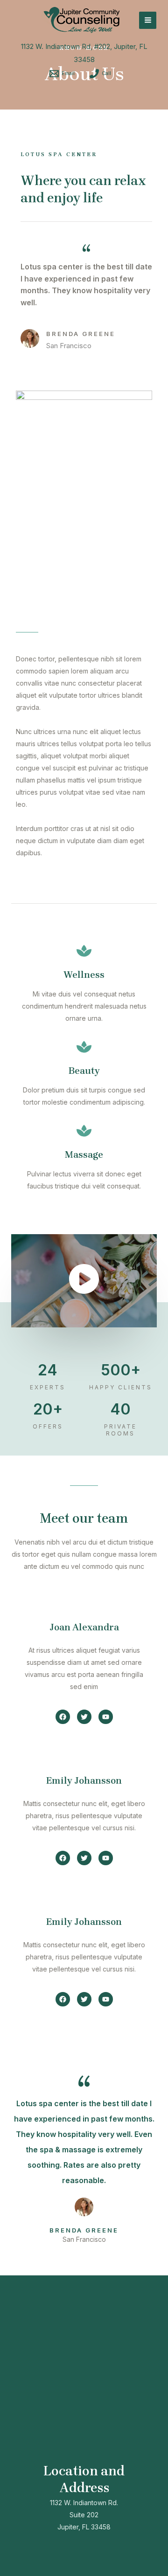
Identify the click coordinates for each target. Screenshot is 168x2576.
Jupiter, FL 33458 (84, 2527)
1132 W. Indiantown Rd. (84, 2503)
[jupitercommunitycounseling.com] (81, 20)
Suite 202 (84, 2515)
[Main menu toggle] (148, 20)
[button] (63, 1717)
